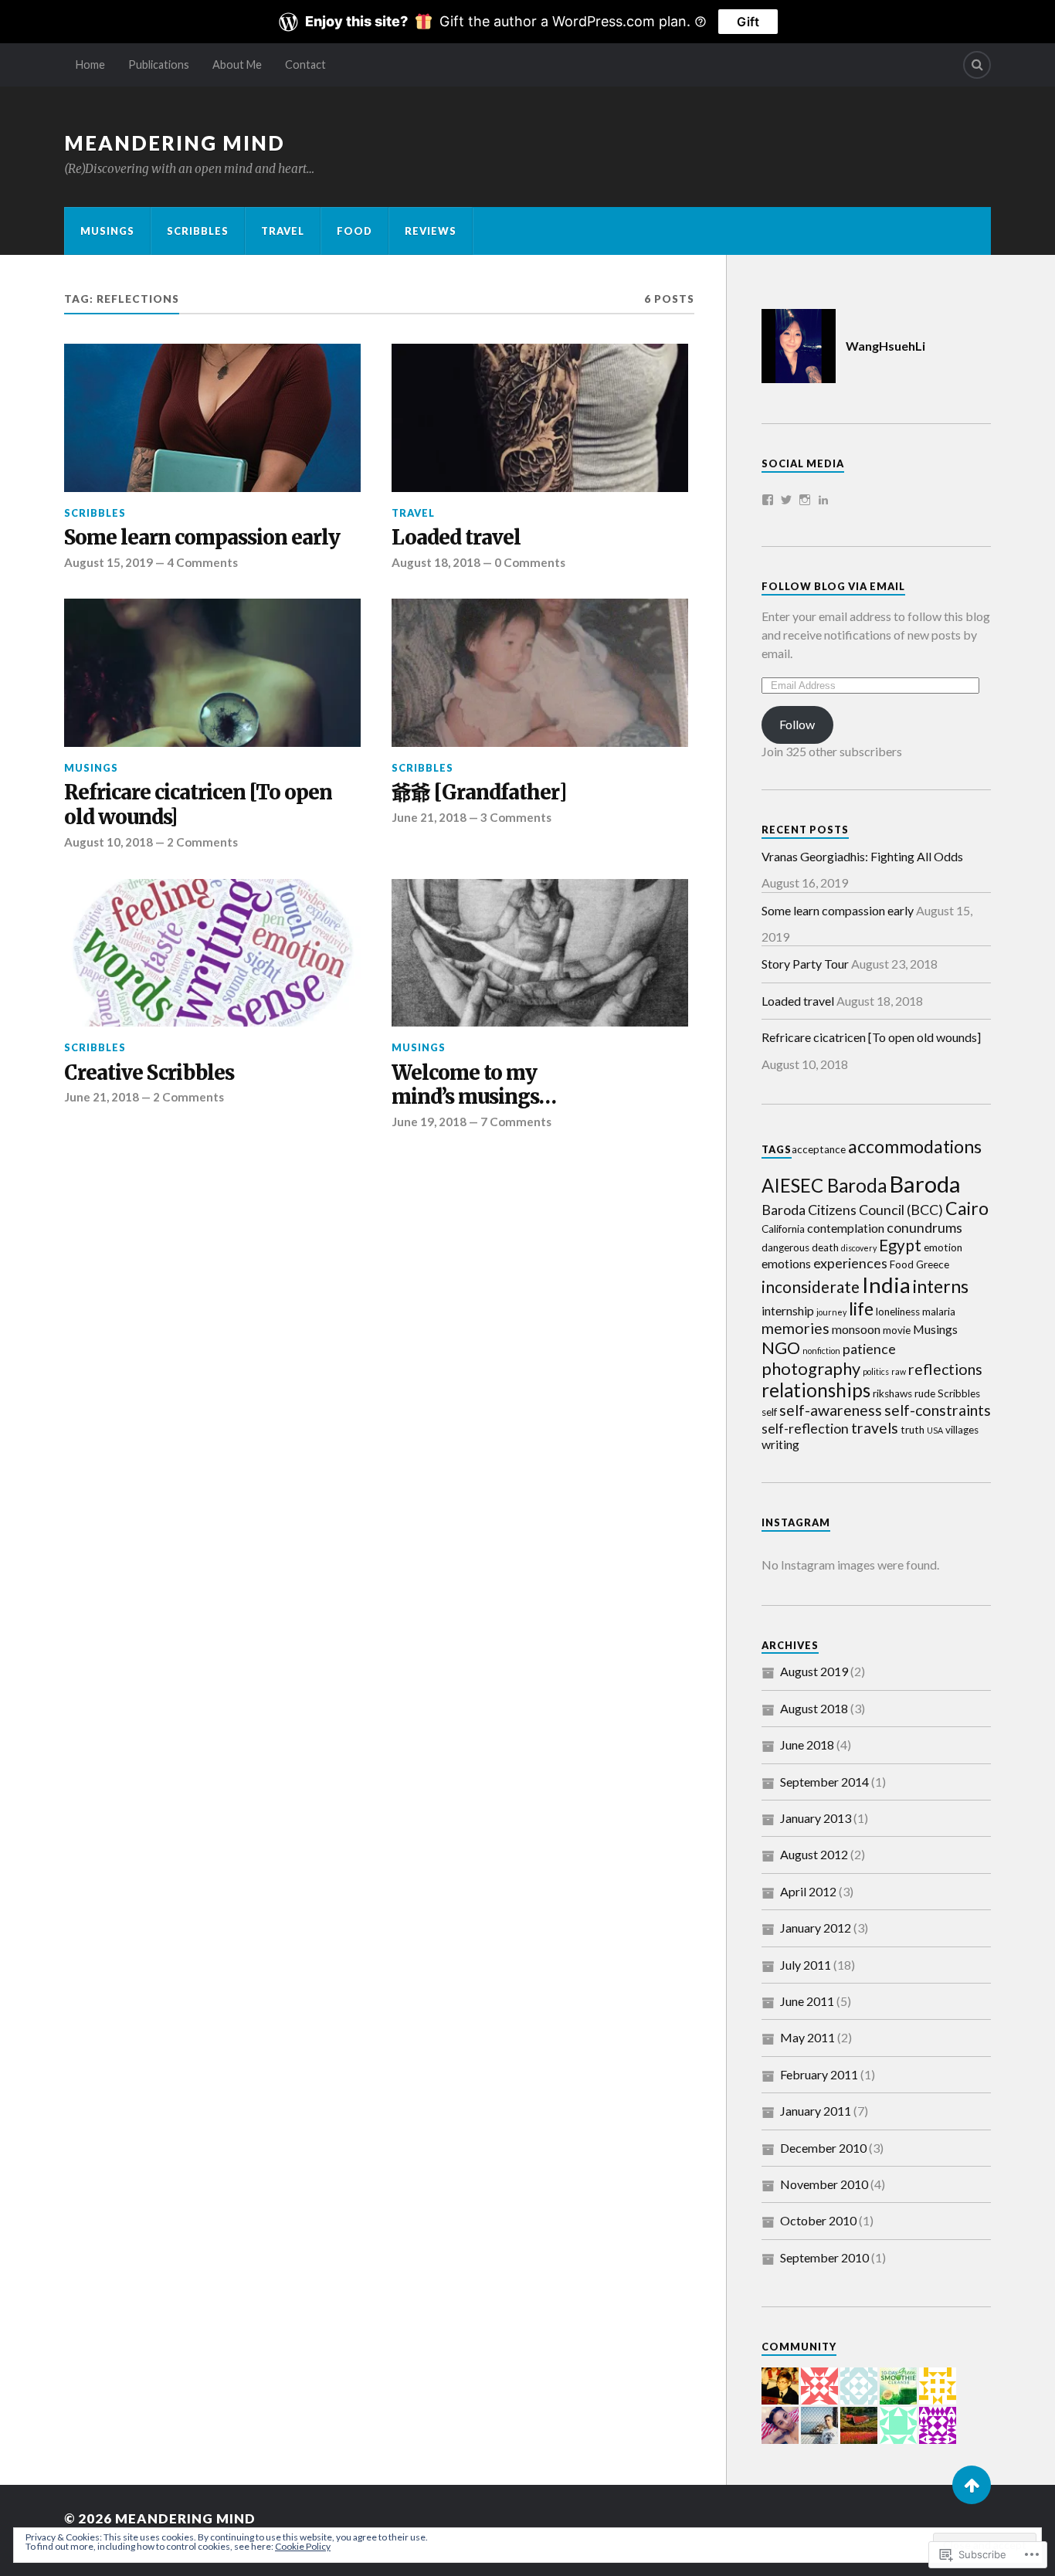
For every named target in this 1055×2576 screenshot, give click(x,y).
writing (780, 1444)
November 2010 (824, 2184)
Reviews (431, 231)
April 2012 (808, 1891)
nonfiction (821, 1351)
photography (811, 1368)
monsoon (856, 1329)
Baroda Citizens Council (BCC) (852, 1210)
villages (962, 1430)
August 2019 (814, 1671)
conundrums (924, 1227)
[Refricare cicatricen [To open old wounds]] (212, 673)
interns (941, 1286)
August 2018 (814, 1708)
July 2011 (806, 1965)
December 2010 (823, 2148)
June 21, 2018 (429, 817)
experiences (850, 1263)
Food (354, 231)
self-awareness (831, 1410)
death (825, 1247)
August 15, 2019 (109, 562)
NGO (781, 1347)
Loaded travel (456, 538)
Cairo (967, 1208)
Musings (107, 231)
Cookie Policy (303, 2546)
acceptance (819, 1149)
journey (831, 1312)
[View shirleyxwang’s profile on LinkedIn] (823, 500)
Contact (305, 64)
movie (897, 1330)
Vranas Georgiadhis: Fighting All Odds (862, 856)
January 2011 (816, 2111)
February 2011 (819, 2074)
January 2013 (816, 1818)
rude (925, 1393)
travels (875, 1428)
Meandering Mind (175, 143)
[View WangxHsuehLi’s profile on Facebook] (768, 500)
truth (913, 1430)
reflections (945, 1369)
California (783, 1229)
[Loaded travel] (540, 418)
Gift (748, 22)
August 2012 (814, 1854)
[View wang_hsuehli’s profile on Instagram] (805, 500)
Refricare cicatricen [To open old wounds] (198, 805)
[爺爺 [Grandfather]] (540, 673)
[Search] (977, 65)
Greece (933, 1264)
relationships (816, 1390)
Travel (283, 231)
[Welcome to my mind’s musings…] (540, 953)
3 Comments (516, 817)
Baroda (925, 1184)
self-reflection (805, 1428)
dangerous (785, 1247)
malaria (939, 1312)
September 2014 (824, 1782)
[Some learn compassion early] (212, 418)
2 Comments (202, 842)
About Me (237, 64)
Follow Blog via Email (833, 586)
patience (869, 1349)
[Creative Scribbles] (212, 953)
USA (935, 1430)
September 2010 (824, 2257)
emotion (943, 1247)
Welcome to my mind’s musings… (474, 1086)
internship (788, 1310)
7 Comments (516, 1122)
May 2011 (807, 2037)
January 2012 (816, 1928)
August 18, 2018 (436, 562)
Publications (159, 64)
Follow (797, 724)
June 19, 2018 (429, 1122)
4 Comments (202, 562)
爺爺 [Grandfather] (479, 793)
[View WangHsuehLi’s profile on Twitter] (786, 500)
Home (90, 64)
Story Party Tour (805, 964)
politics (876, 1371)
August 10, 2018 (109, 842)
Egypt (900, 1245)
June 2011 (807, 2001)
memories (795, 1328)
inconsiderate (811, 1287)
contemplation (846, 1228)
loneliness (898, 1312)
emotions (786, 1263)
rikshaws (892, 1393)
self (769, 1412)
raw (899, 1371)
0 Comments (530, 562)
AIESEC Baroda (824, 1185)
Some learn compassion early (202, 538)
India (886, 1285)
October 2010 (818, 2220)
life (861, 1308)
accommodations (915, 1146)
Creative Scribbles (149, 1073)
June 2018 (807, 1744)
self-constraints (938, 1410)
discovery (859, 1248)
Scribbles (198, 231)
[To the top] (972, 2485)
